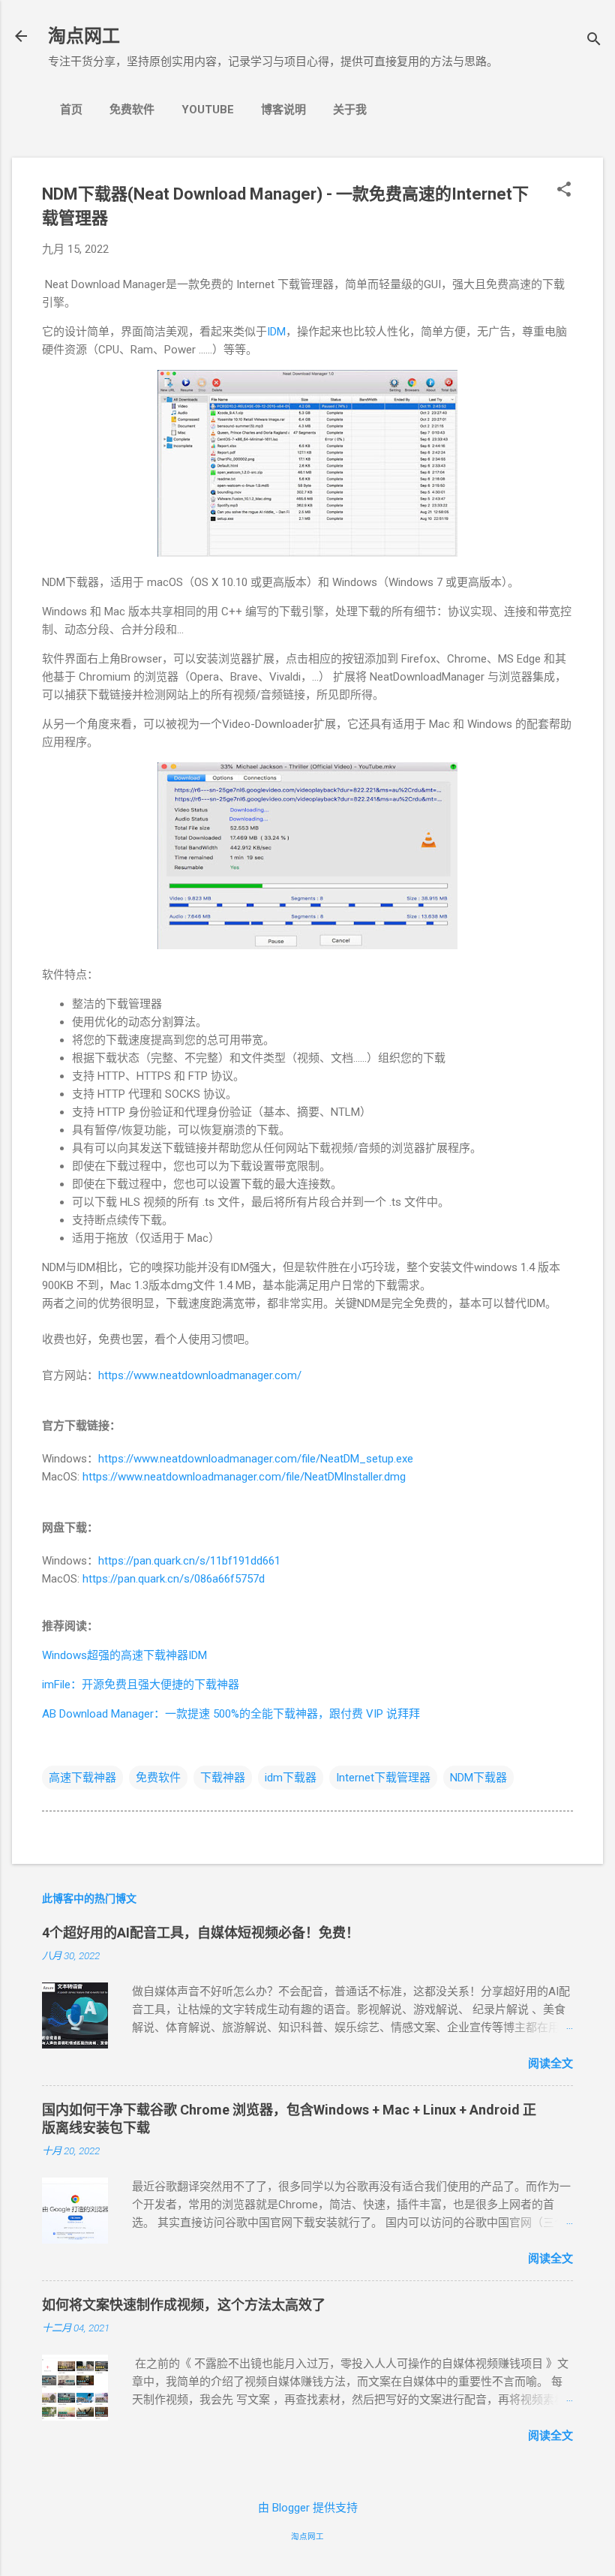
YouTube (208, 110)
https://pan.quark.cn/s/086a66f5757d (174, 1579)
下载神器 (223, 1778)
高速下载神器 (82, 1778)
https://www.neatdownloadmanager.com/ (200, 1375)
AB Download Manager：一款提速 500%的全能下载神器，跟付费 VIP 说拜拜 (231, 1714)
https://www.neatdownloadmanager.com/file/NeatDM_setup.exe (256, 1459)
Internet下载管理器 (383, 1778)
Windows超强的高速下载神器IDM (124, 1655)
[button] (564, 191)
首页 (71, 110)
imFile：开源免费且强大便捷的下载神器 (141, 1685)
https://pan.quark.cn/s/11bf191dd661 (189, 1561)
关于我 (350, 110)
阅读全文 (550, 2064)
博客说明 (283, 110)
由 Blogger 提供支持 (308, 2508)
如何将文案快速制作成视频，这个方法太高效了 (184, 2305)
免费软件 (132, 110)
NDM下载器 (478, 1778)
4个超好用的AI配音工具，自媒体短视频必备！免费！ (201, 1933)
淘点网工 (84, 36)
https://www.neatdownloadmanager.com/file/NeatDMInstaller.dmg (244, 1477)
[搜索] (594, 41)
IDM (276, 332)
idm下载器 (291, 1778)
